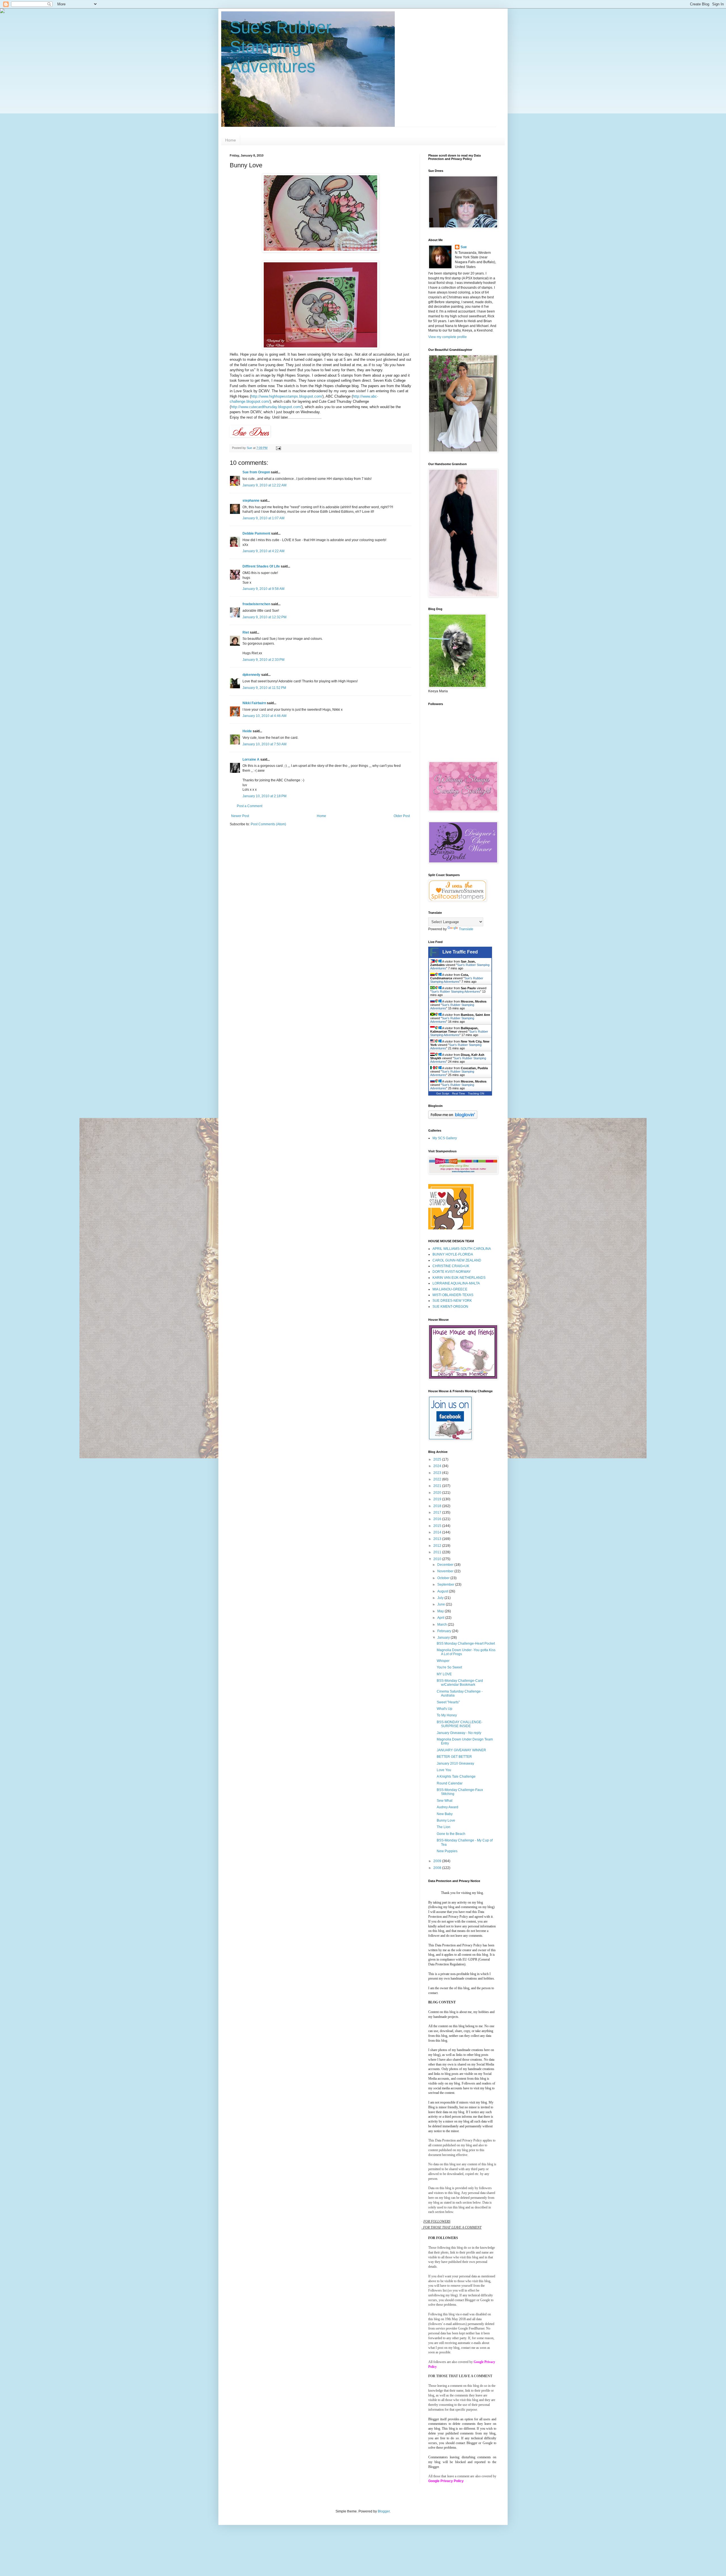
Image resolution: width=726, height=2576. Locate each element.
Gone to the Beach (451, 1834)
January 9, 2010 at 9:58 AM (263, 589)
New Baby (445, 1814)
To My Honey (447, 1715)
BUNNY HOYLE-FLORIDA (453, 1254)
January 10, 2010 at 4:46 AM (264, 716)
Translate (466, 929)
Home (231, 140)
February (445, 1631)
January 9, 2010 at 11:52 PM (264, 688)
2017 (438, 1512)
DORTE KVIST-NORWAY (452, 1272)
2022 (438, 1479)
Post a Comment (250, 806)
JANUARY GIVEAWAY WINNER (461, 1750)
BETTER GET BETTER (454, 1757)
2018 (438, 1506)
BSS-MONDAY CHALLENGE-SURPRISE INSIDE (460, 1724)
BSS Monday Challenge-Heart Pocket (466, 1644)
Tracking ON (476, 1093)
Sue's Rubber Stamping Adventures (281, 47)
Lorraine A (251, 759)
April (441, 1618)
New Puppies (447, 1851)
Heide (247, 731)
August (443, 1591)
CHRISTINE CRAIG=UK (451, 1266)
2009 (438, 1861)
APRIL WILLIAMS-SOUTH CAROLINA (462, 1249)
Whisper (443, 1661)
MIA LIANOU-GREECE (450, 1289)
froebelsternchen (256, 604)
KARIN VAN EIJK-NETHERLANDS (459, 1278)
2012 (438, 1546)
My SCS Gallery (445, 1138)
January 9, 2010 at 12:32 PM (264, 617)
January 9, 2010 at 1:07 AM (263, 518)
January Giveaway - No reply (459, 1733)
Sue (464, 247)
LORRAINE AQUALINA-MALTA (456, 1283)
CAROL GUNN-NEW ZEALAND (457, 1260)
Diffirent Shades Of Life (261, 566)
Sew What (445, 1801)
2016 (438, 1519)
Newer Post (240, 816)
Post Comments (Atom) (268, 824)
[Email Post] (278, 448)
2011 (438, 1552)
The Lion (444, 1827)
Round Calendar (450, 1783)
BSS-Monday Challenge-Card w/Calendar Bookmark (460, 1683)
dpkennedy (251, 675)
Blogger (384, 2511)
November (446, 1571)
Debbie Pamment (256, 533)
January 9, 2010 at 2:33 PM (263, 660)
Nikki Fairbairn (254, 703)
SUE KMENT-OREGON (450, 1307)
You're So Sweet (449, 1667)
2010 (438, 1559)
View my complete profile (448, 337)
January (444, 1638)
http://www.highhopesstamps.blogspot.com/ (287, 396)
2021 (438, 1486)
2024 (438, 1466)
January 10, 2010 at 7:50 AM (264, 744)
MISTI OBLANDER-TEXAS (453, 1295)
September (446, 1585)
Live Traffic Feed (460, 952)
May (441, 1611)
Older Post (402, 816)
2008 (438, 1868)
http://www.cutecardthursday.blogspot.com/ (266, 407)
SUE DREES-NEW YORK (452, 1301)
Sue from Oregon (256, 472)
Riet (246, 632)
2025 (438, 1459)
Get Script (443, 1093)
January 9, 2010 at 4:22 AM (263, 551)
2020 (438, 1493)
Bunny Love (446, 1820)
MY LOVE (444, 1674)
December (446, 1565)
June (442, 1604)
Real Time (459, 1093)
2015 (438, 1526)
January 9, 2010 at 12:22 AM (264, 485)
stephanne (251, 501)
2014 (438, 1532)
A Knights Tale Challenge (456, 1777)
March (443, 1624)
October (444, 1578)
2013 (438, 1539)
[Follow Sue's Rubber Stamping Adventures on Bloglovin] (453, 1118)
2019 (438, 1499)
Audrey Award (448, 1807)
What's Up (445, 1709)
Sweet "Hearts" (448, 1702)
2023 (438, 1473)
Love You (444, 1770)
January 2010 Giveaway (455, 1763)
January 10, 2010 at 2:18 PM (264, 796)
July (441, 1598)
